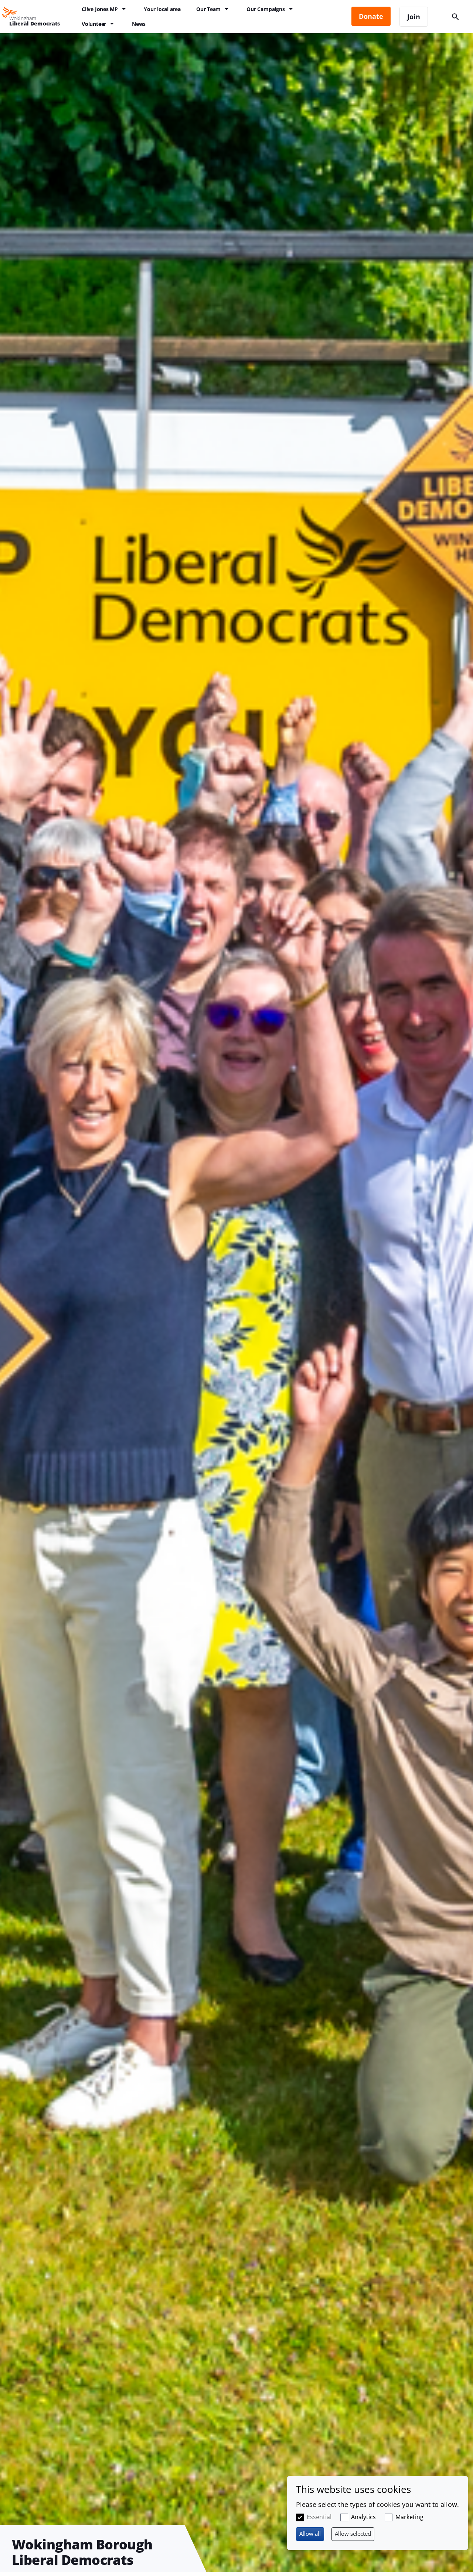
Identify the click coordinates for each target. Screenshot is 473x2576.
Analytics (363, 2517)
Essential (319, 2517)
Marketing (409, 2517)
